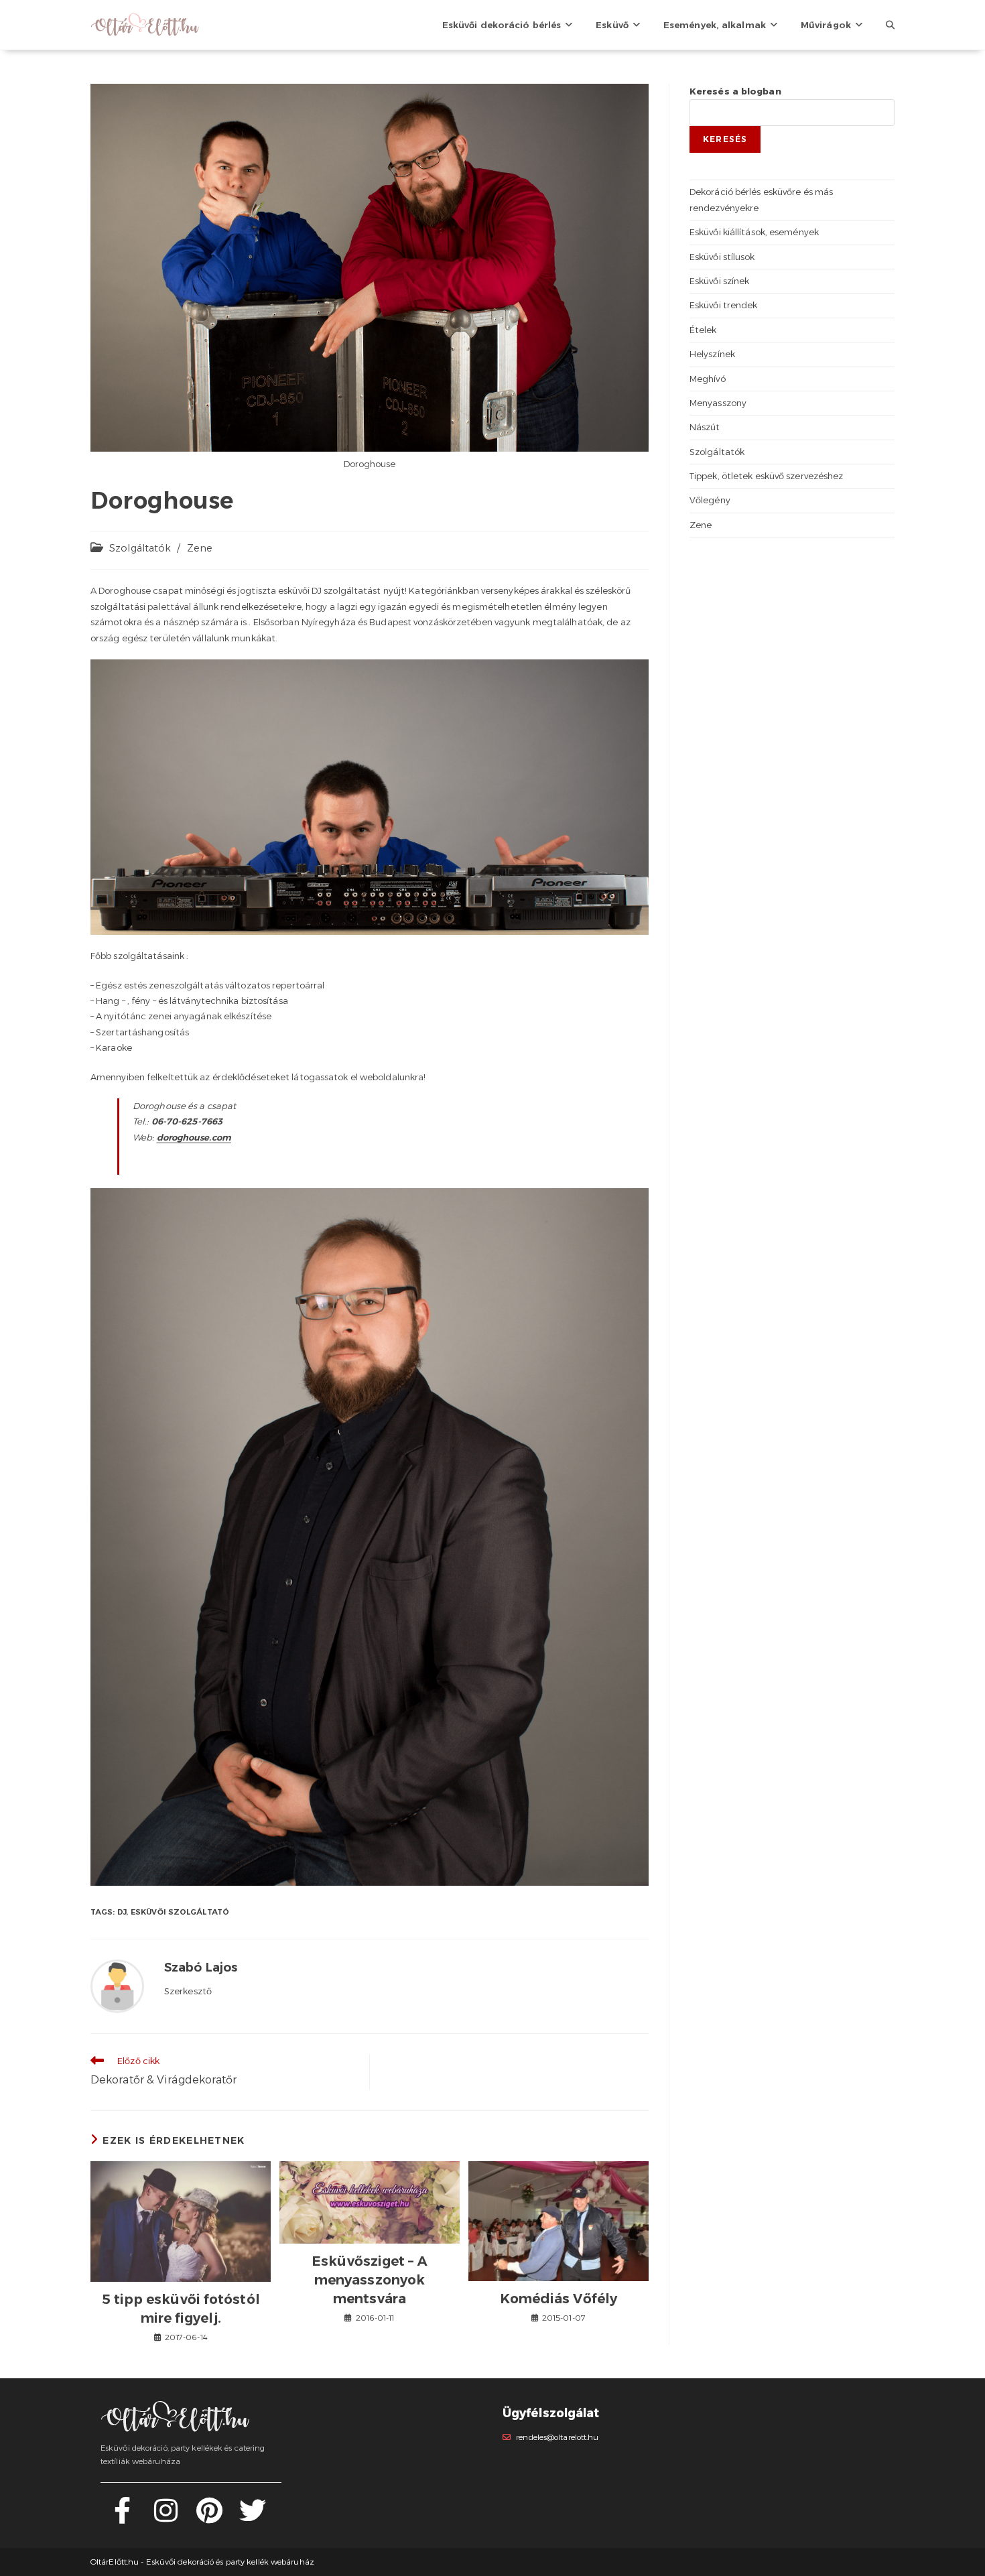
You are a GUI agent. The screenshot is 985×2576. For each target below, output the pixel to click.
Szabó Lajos (201, 1968)
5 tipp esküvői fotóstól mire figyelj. (181, 2309)
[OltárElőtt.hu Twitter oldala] (253, 2518)
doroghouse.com (194, 1137)
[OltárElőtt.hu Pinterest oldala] (209, 2518)
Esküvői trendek (724, 305)
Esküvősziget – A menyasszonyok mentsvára (370, 2280)
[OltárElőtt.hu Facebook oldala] (122, 2518)
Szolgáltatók (140, 548)
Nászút (705, 427)
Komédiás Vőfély (559, 2299)
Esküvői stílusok (722, 257)
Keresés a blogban (735, 91)
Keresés (725, 139)
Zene (200, 548)
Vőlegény (710, 500)
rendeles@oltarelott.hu (557, 2437)
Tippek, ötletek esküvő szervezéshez (767, 476)
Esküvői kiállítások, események (754, 232)
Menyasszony (718, 403)
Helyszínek (712, 354)
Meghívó (708, 379)
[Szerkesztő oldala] (117, 1986)
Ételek (703, 330)
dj (122, 1912)
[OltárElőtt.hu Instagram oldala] (166, 2518)
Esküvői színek (719, 281)
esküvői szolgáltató (180, 1912)
